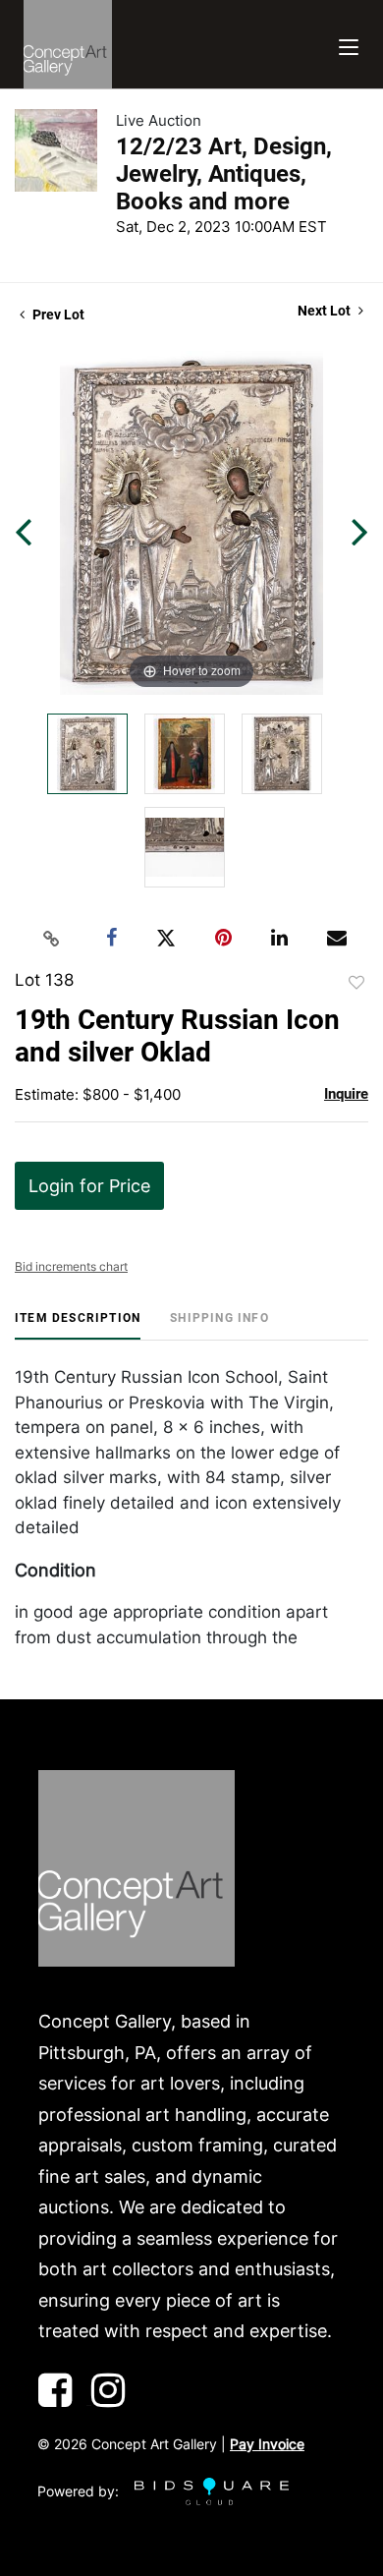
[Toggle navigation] (349, 45)
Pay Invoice (267, 2444)
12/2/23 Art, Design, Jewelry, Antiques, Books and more (224, 174)
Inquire (346, 1094)
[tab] (78, 1325)
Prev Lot (57, 315)
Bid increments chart (71, 1266)
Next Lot (326, 311)
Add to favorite (356, 983)
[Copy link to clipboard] (52, 939)
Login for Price (89, 1186)
